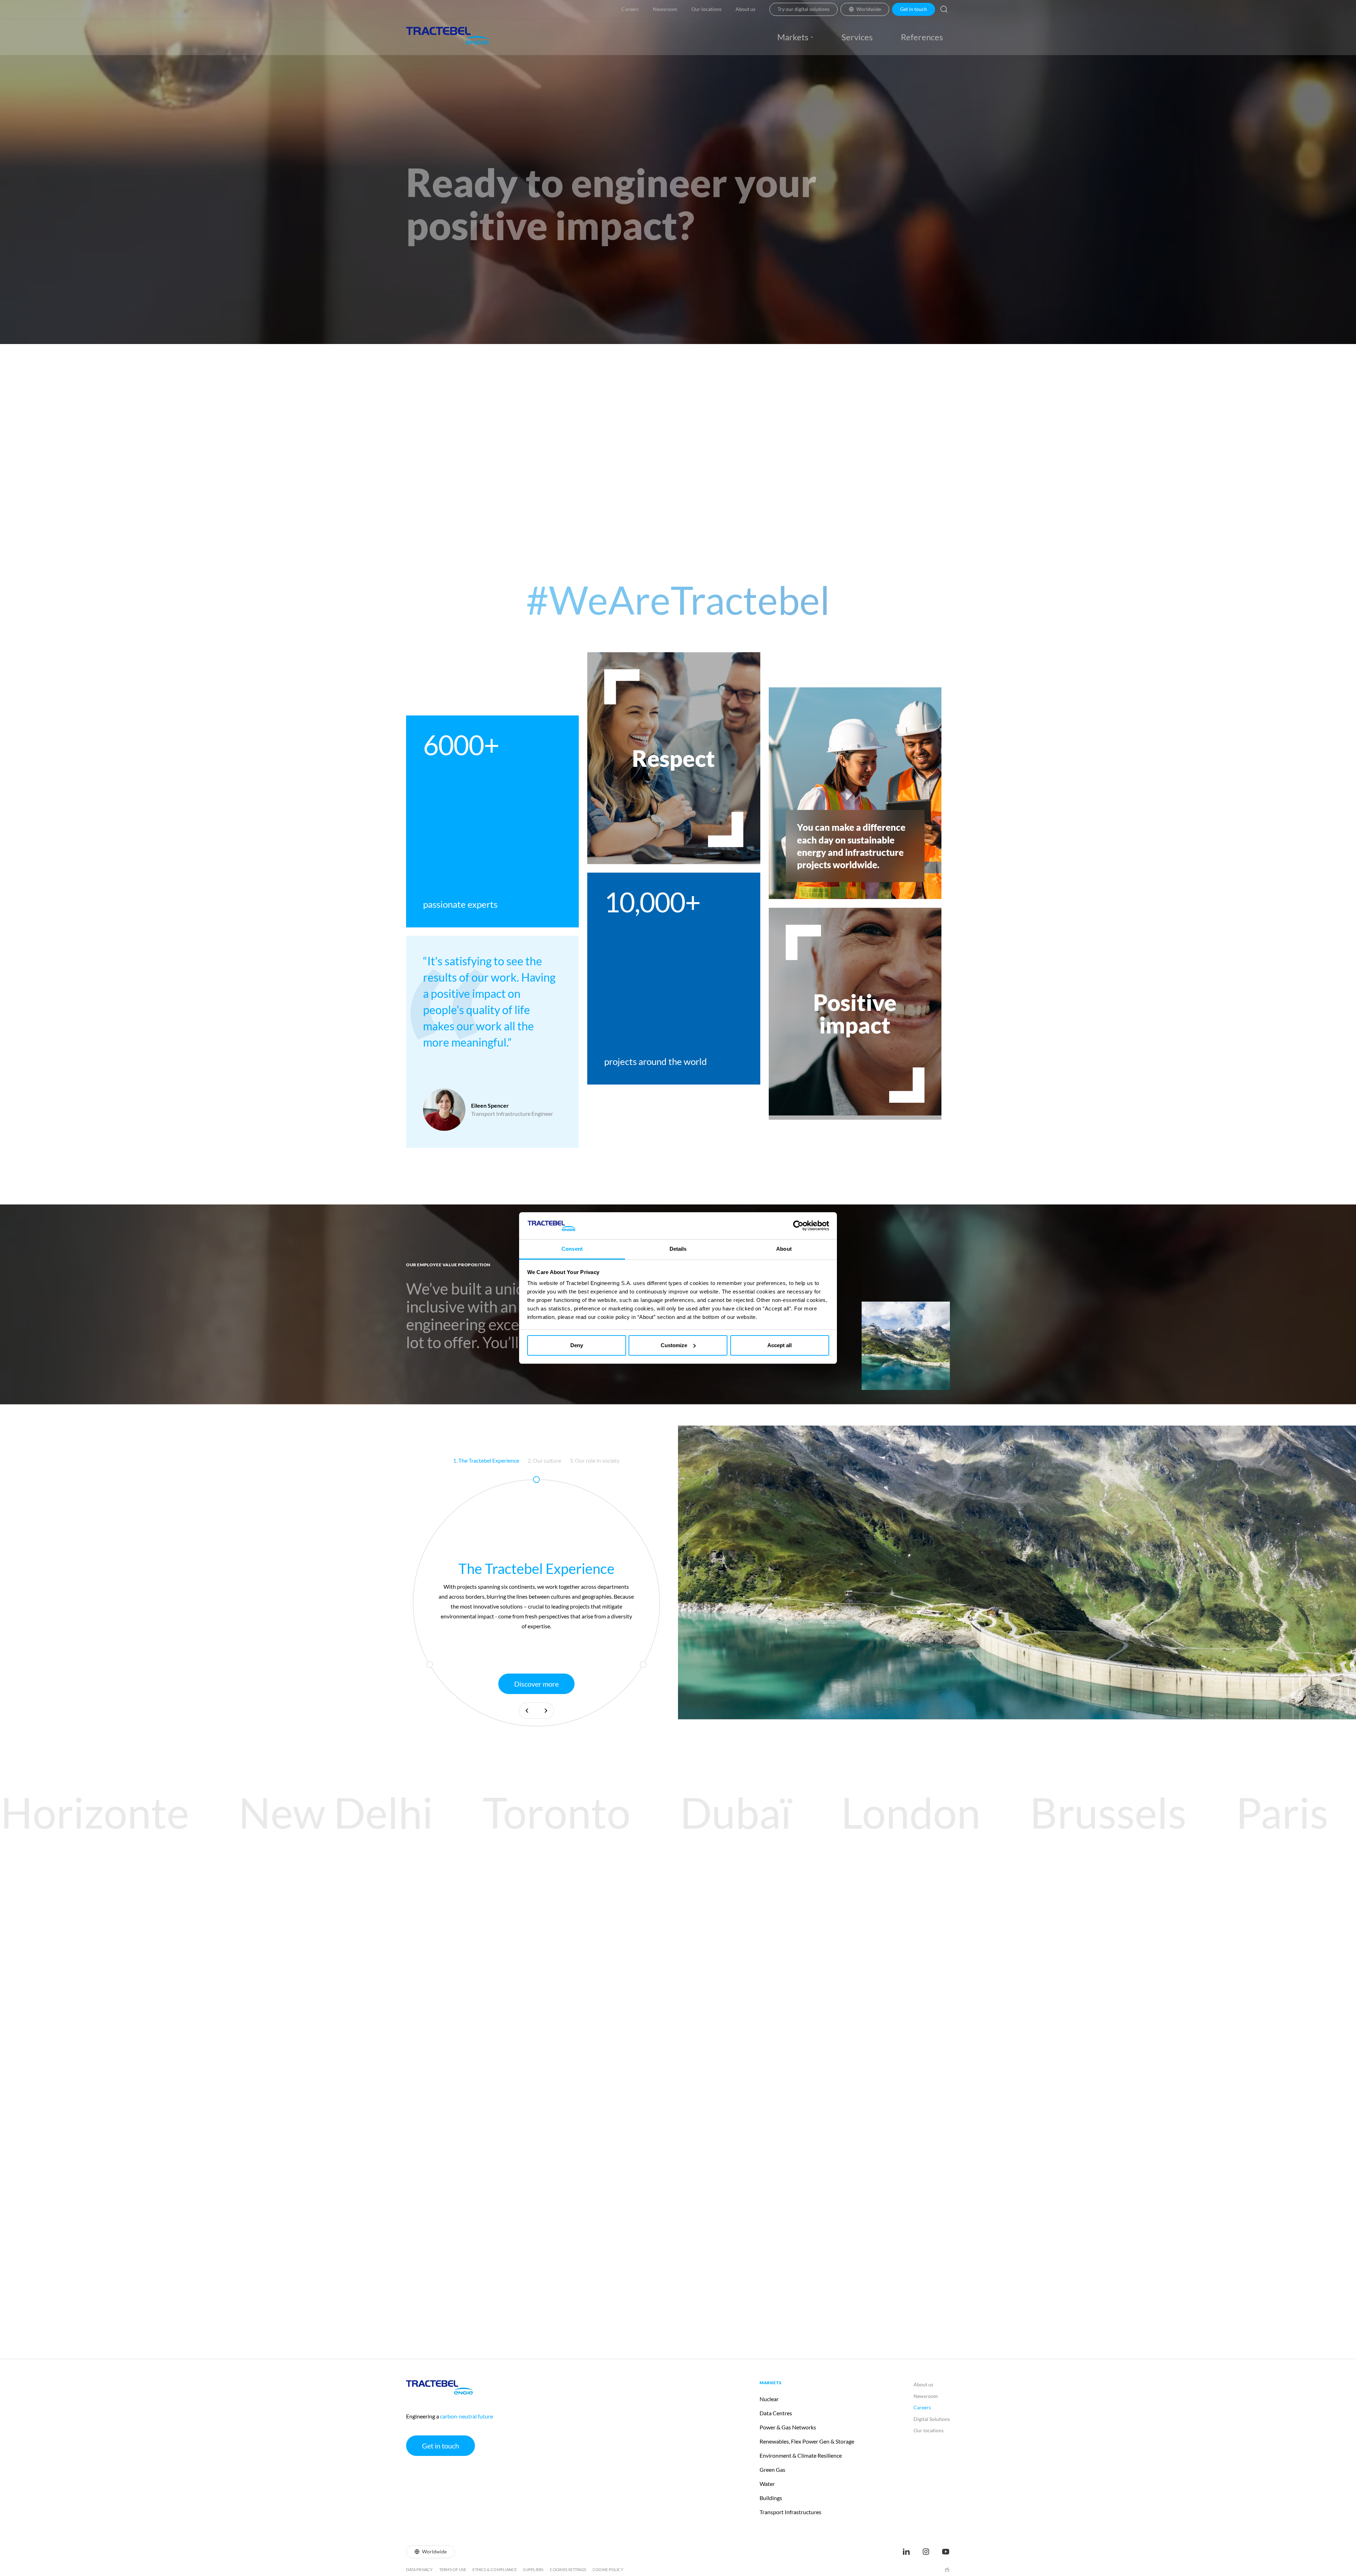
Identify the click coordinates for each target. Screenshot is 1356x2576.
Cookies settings (568, 2569)
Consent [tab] (572, 1249)
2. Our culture (544, 1460)
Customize (674, 1345)
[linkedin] (906, 2552)
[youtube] (946, 2552)
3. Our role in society (594, 1460)
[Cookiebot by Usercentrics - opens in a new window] (798, 1226)
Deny (577, 1345)
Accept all (780, 1345)
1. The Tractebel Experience (486, 1460)
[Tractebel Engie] (448, 37)
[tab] (486, 1461)
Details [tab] (678, 1249)
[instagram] (926, 2552)
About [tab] (784, 1249)
